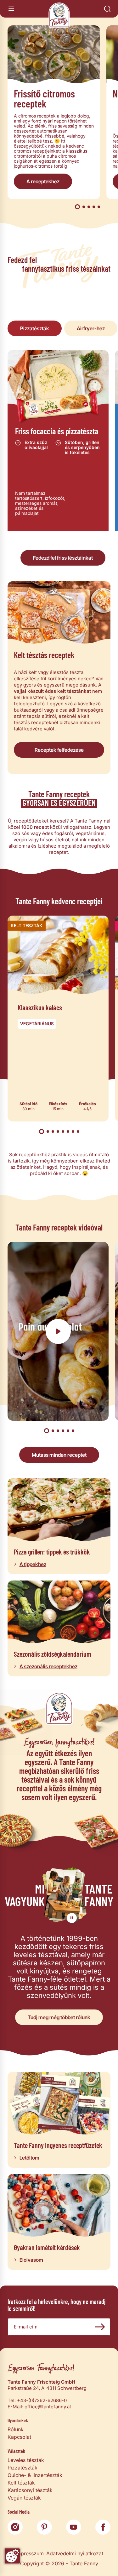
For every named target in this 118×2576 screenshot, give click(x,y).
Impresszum (29, 2553)
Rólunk (16, 2429)
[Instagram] (15, 2527)
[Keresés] (107, 9)
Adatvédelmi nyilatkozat (75, 2553)
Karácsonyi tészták (30, 2490)
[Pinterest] (44, 2527)
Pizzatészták (22, 2468)
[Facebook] (103, 2527)
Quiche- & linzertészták (35, 2475)
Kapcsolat (19, 2437)
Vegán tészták (24, 2498)
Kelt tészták (21, 2483)
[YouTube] (74, 2527)
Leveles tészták (26, 2460)
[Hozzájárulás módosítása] (12, 2556)
